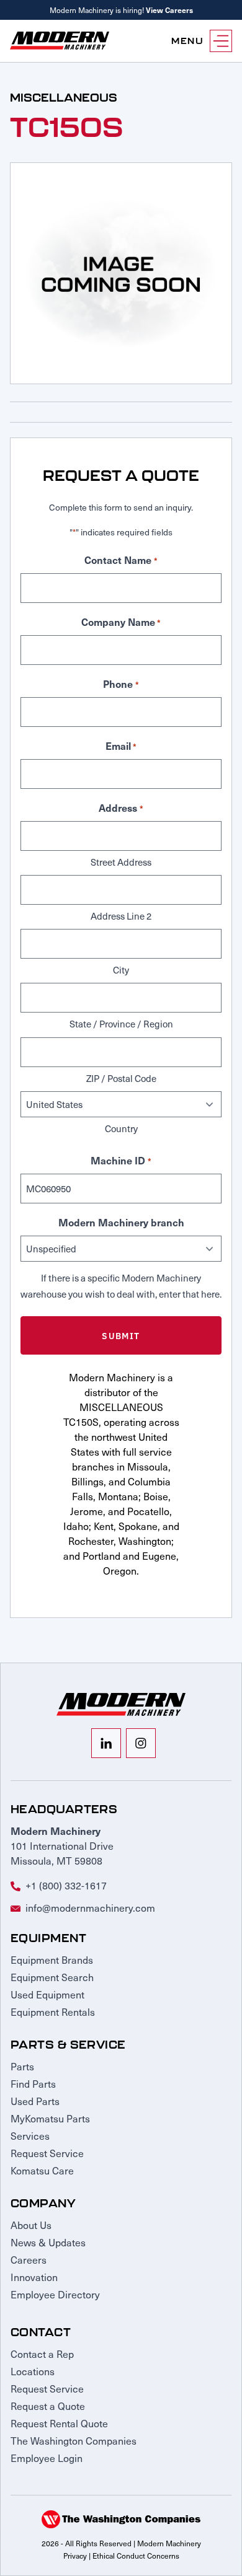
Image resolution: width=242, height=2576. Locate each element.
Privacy (75, 2556)
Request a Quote (48, 2406)
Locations (33, 2371)
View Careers (169, 10)
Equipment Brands (52, 1959)
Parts (22, 2066)
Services (30, 2135)
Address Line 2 (121, 916)
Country (121, 1128)
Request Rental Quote (59, 2423)
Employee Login (47, 2458)
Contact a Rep (42, 2354)
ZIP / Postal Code (121, 1078)
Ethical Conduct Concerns (136, 2556)
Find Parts (33, 2083)
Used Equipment (47, 1994)
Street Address (121, 862)
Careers (29, 2259)
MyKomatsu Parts (50, 2118)
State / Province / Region (121, 1024)
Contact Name (121, 560)
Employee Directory (55, 2294)
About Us (31, 2225)
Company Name (121, 622)
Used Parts (35, 2101)
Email (121, 745)
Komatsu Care (42, 2170)
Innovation (34, 2277)
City (121, 970)
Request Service (47, 2153)
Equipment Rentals (53, 2011)
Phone (121, 684)
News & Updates (48, 2242)
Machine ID (121, 1160)
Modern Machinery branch (121, 1222)
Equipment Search (52, 1977)
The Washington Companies (74, 2440)
